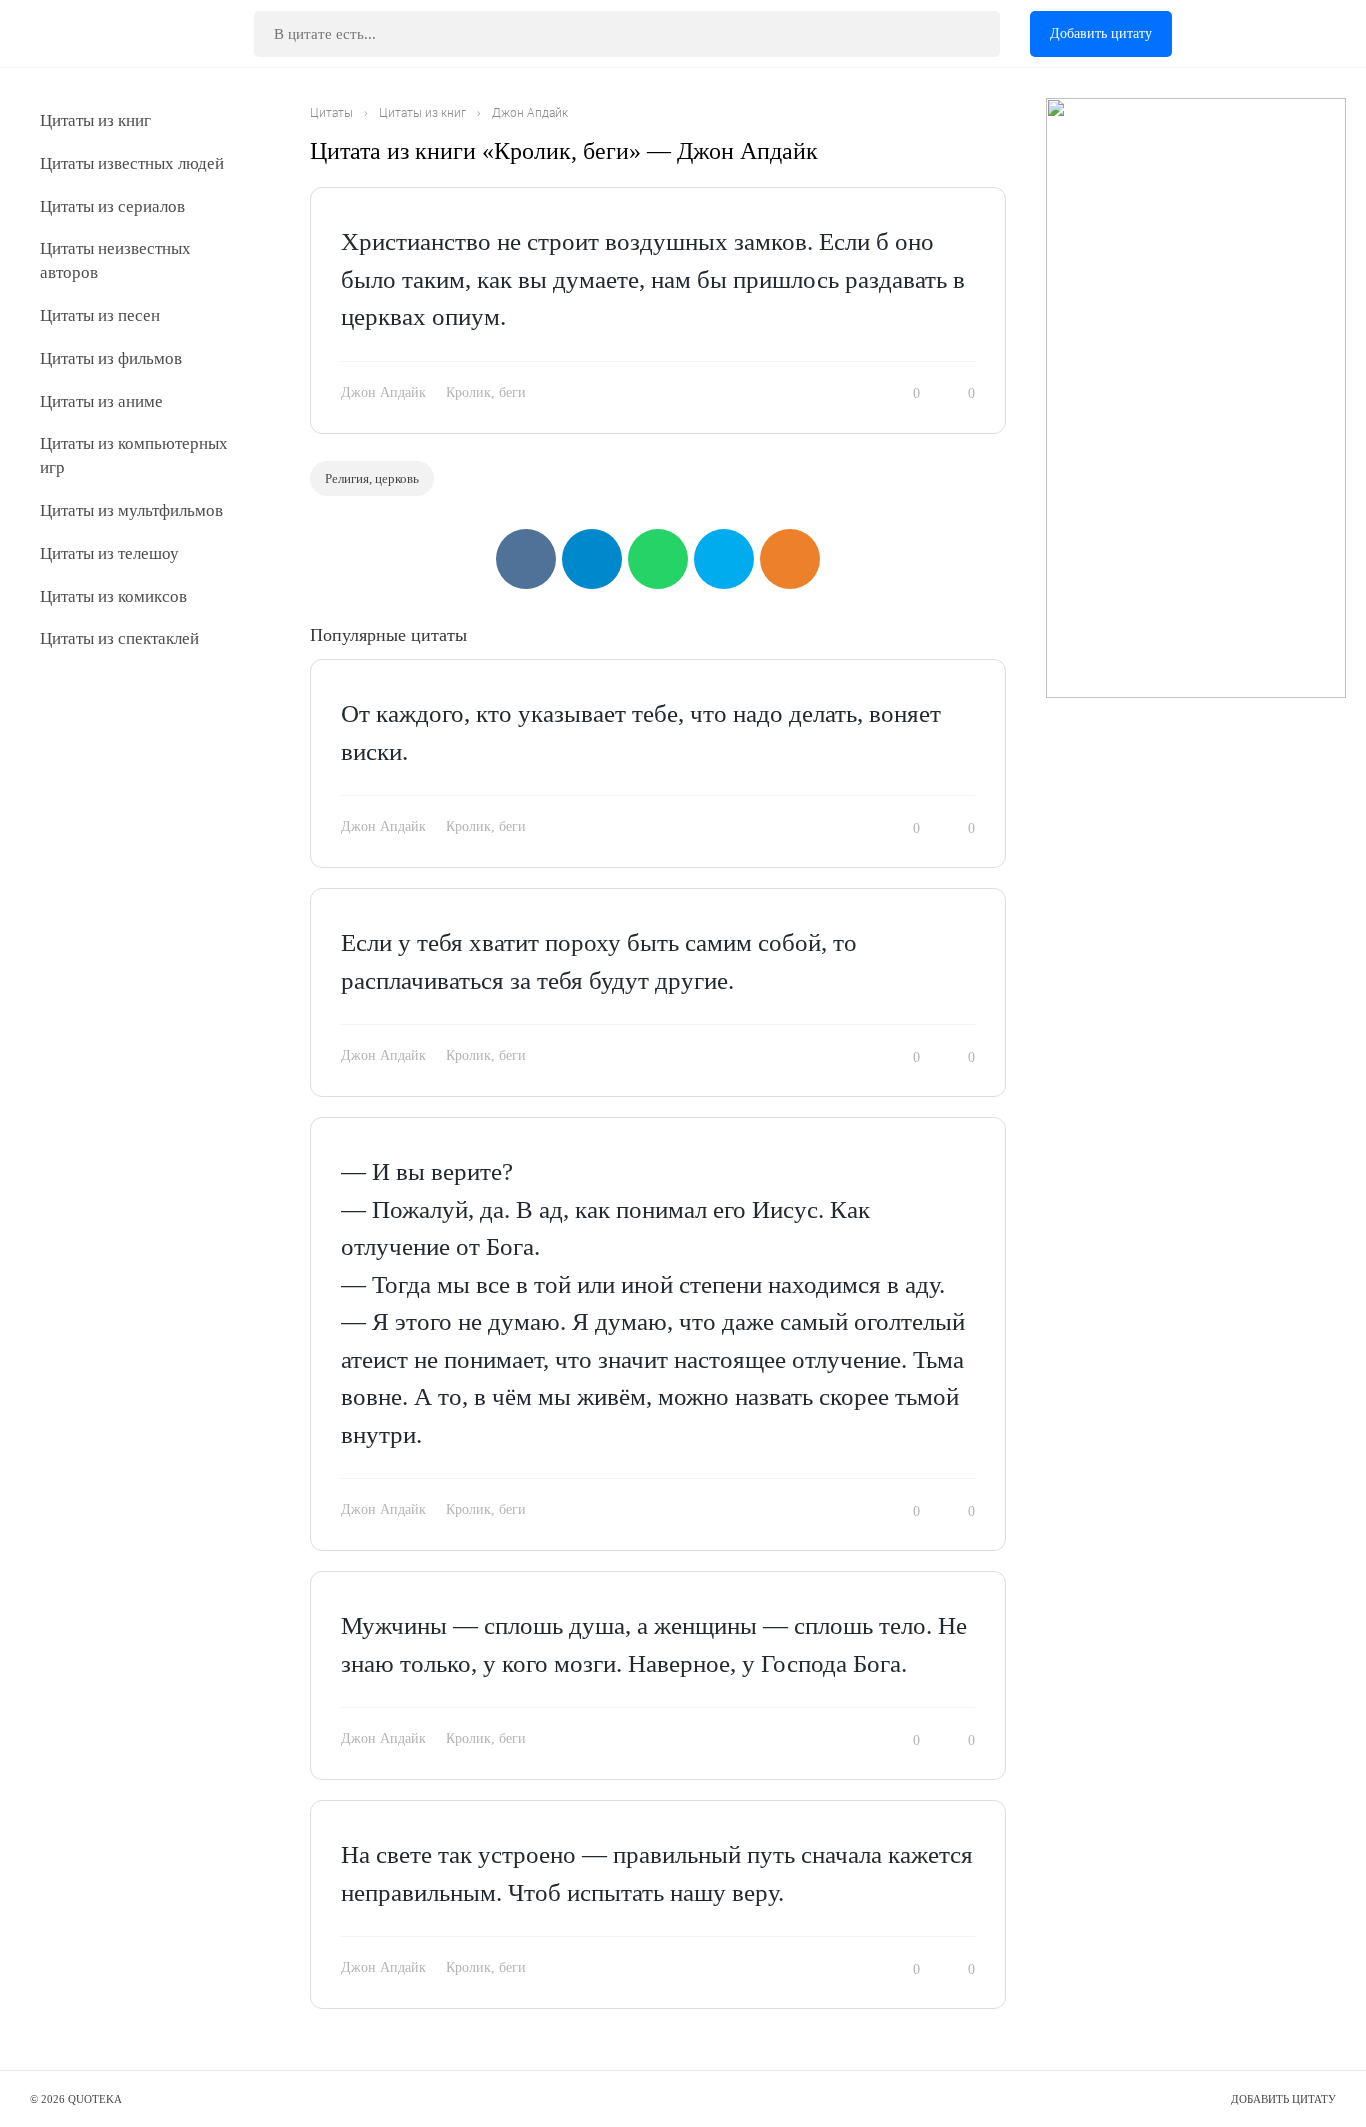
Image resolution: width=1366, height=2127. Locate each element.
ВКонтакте (526, 559)
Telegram (592, 559)
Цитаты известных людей (132, 163)
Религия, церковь (372, 478)
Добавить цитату (1101, 33)
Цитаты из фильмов (111, 358)
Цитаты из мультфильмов (131, 510)
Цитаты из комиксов (113, 596)
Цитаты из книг (95, 120)
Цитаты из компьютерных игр (134, 455)
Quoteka (97, 34)
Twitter (724, 559)
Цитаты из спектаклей (119, 638)
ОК (790, 559)
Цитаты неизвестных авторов (115, 260)
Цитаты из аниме (101, 401)
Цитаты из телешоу (109, 553)
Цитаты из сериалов (112, 206)
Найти (970, 34)
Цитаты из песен (100, 315)
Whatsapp (658, 559)
